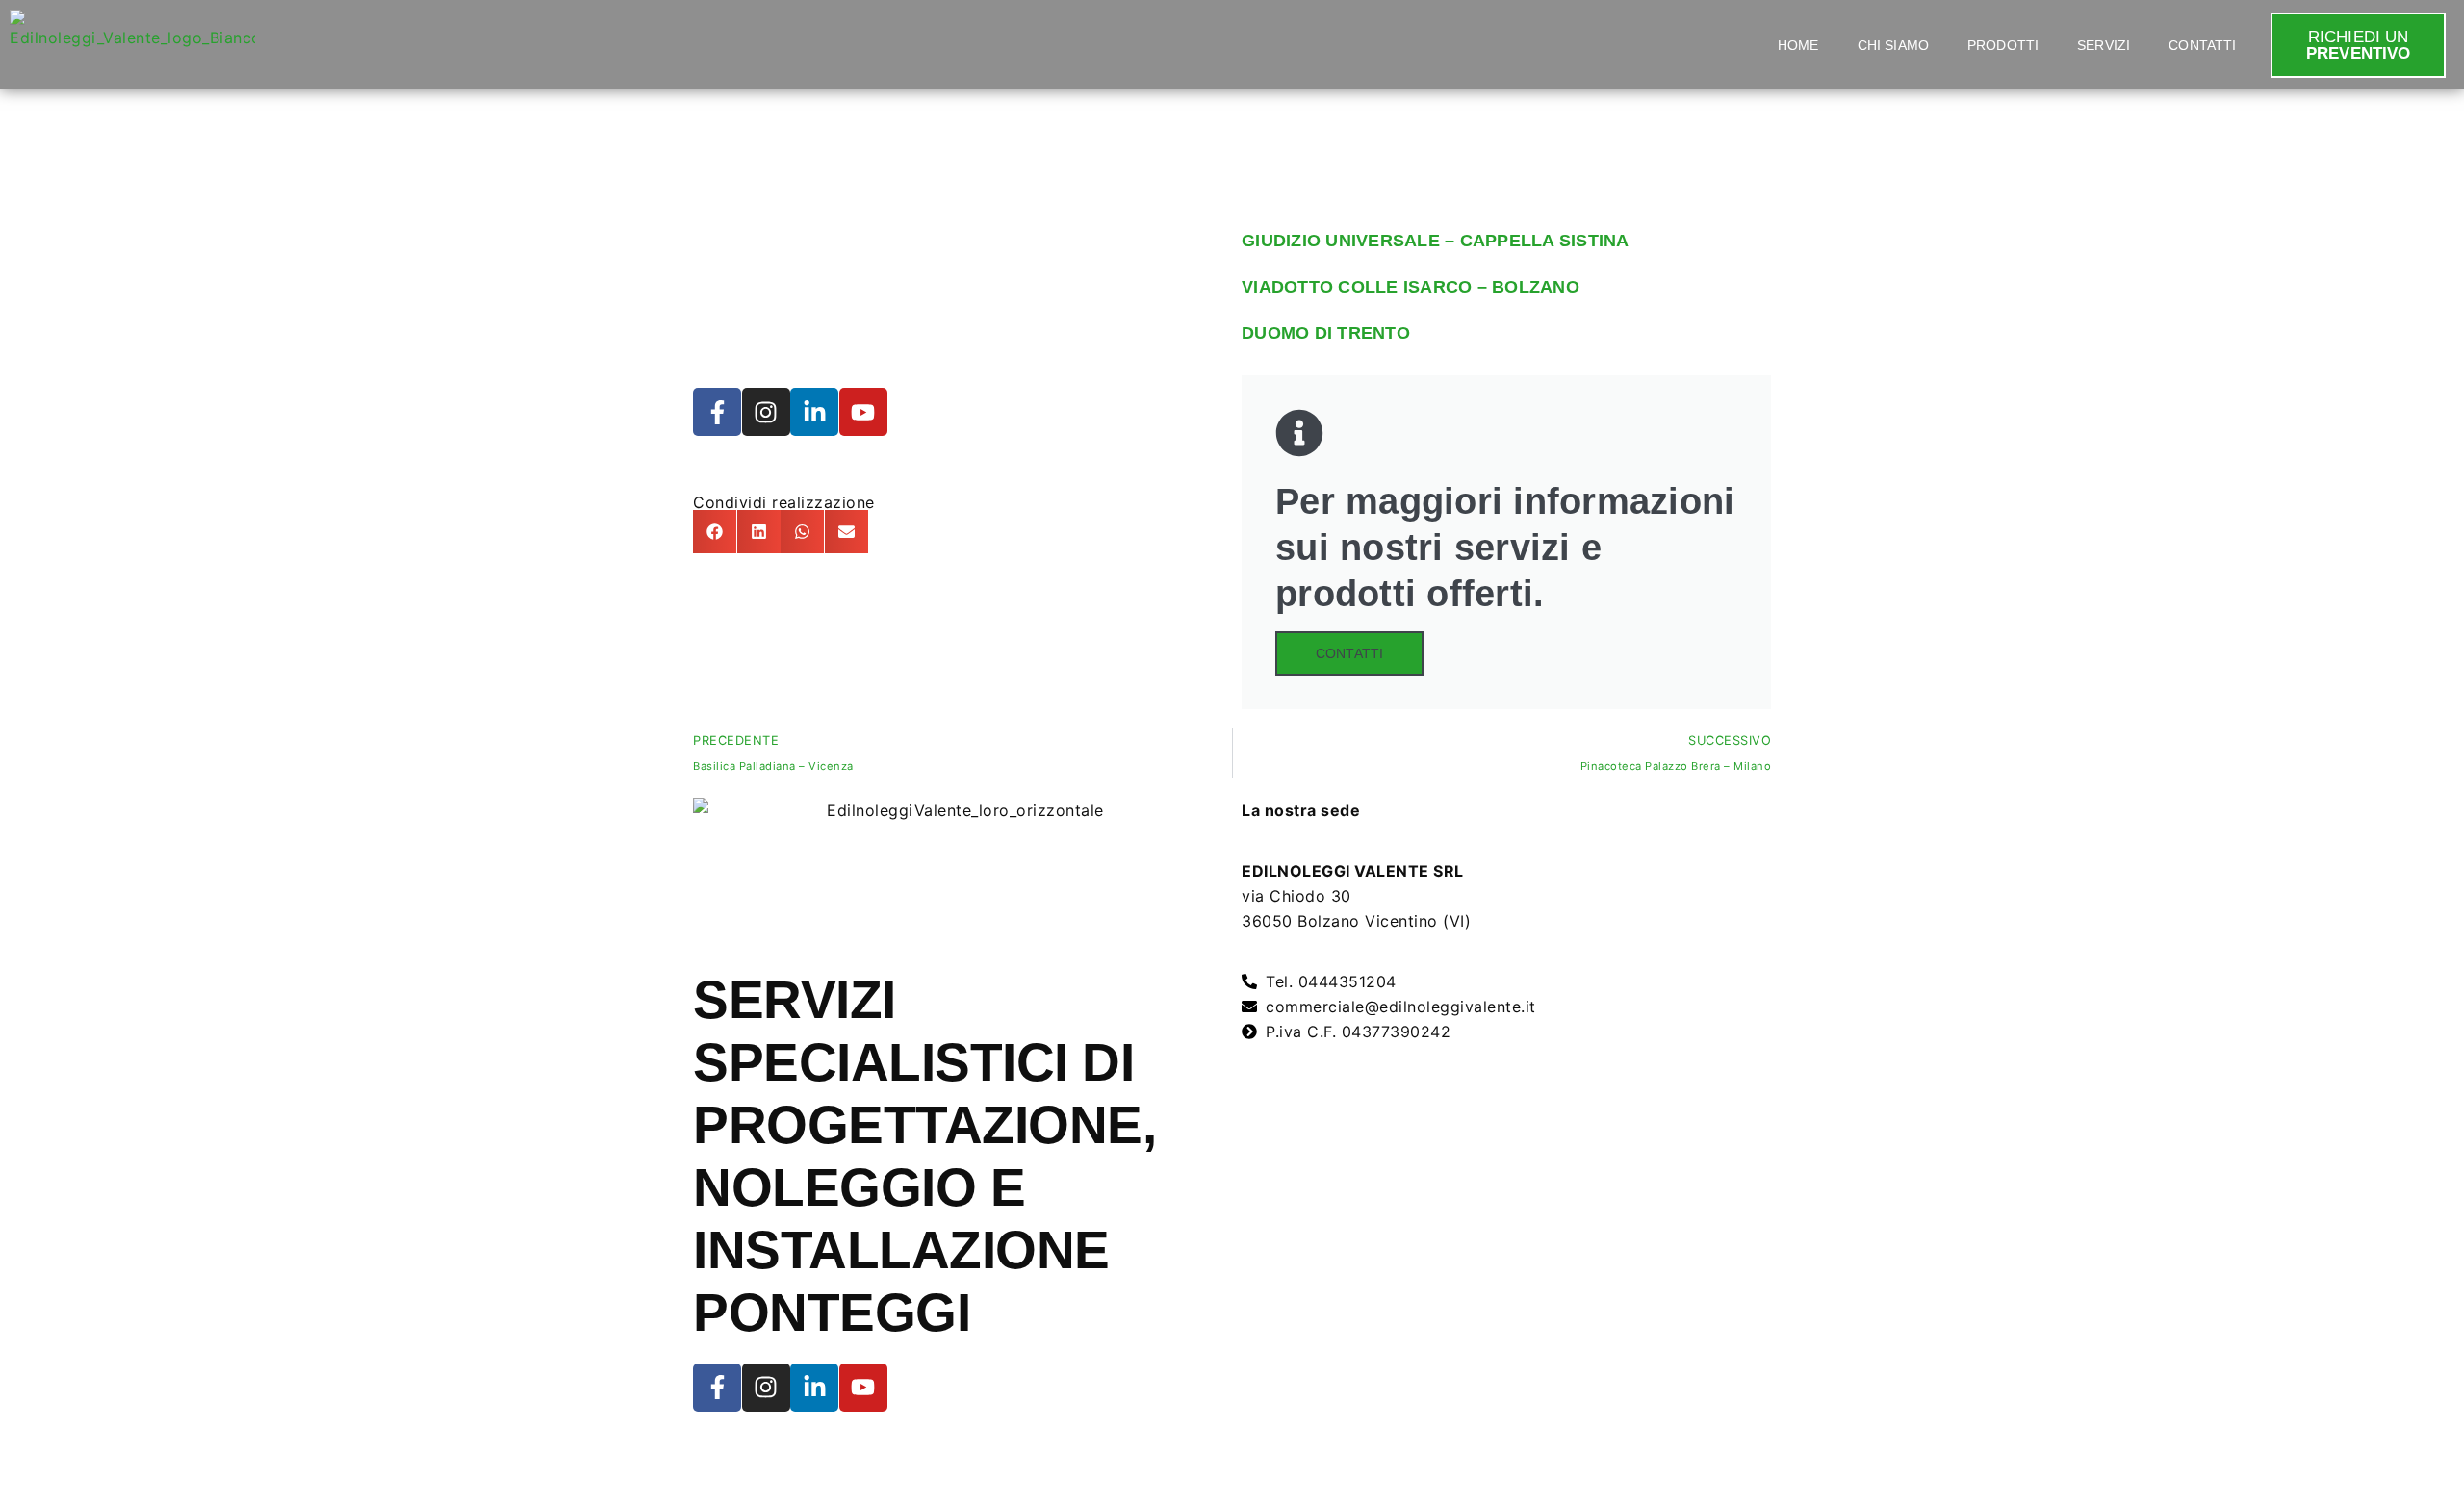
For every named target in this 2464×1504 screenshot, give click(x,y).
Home (1798, 45)
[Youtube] (863, 412)
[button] (715, 532)
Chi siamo (1893, 45)
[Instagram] (766, 412)
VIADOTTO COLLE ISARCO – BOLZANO (1411, 287)
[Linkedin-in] (814, 412)
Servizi (2104, 45)
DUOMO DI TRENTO (1326, 333)
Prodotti (2003, 45)
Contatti (2202, 45)
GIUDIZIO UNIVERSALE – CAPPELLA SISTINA (1436, 241)
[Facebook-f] (717, 412)
